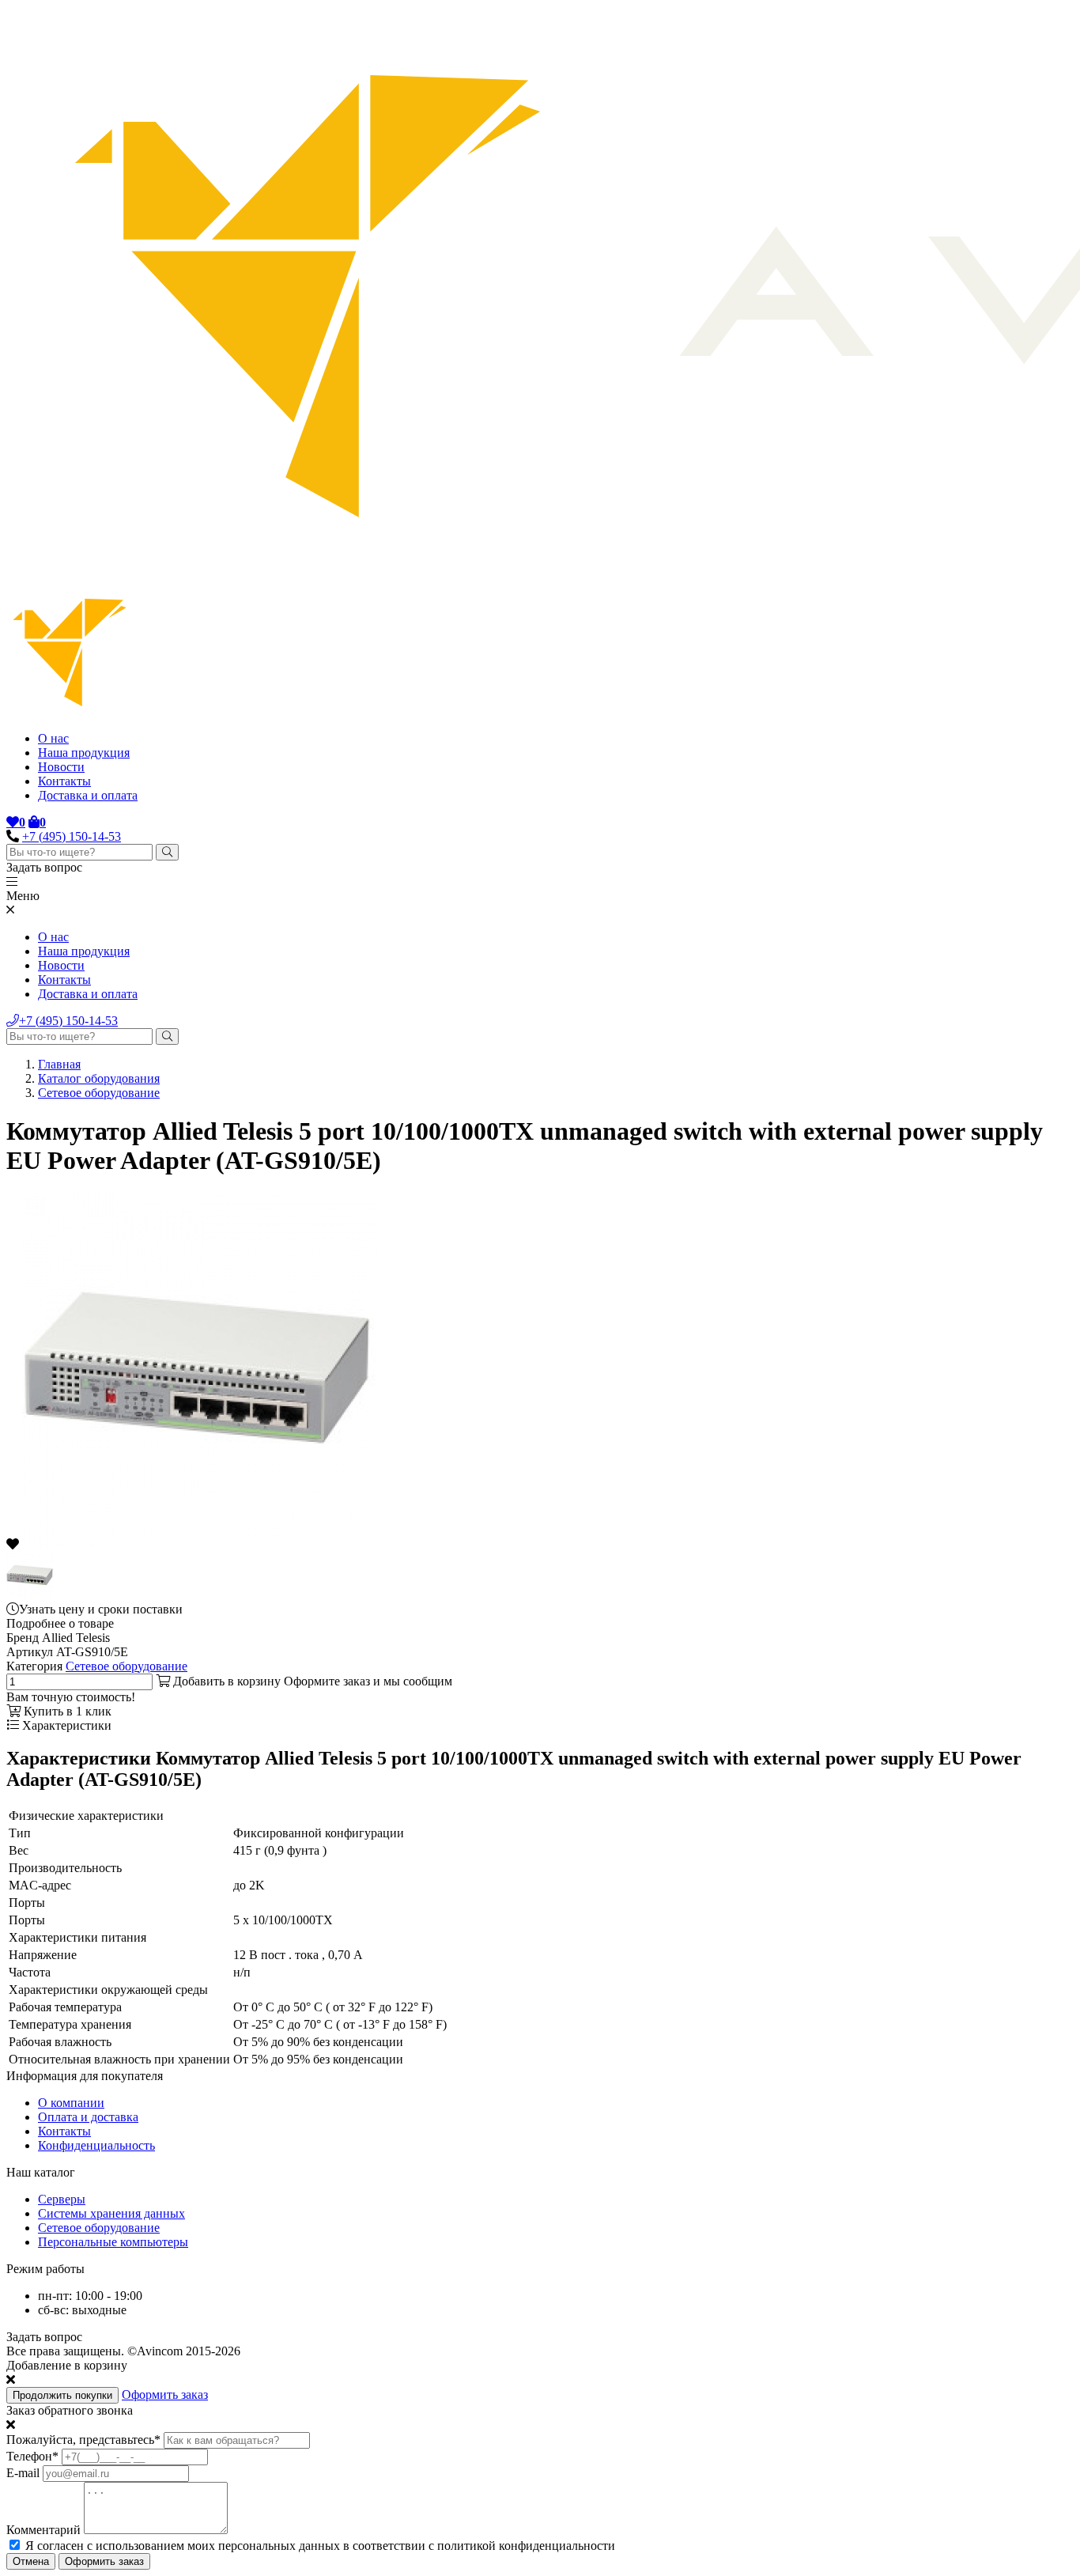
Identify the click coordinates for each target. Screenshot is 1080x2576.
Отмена (31, 2561)
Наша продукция (84, 753)
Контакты (64, 781)
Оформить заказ (165, 2394)
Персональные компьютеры (113, 2242)
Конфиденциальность (96, 2145)
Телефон (32, 2456)
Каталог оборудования (99, 1078)
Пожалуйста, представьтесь (83, 2440)
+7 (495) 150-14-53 (72, 836)
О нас (53, 738)
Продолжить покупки (62, 2395)
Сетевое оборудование (99, 1093)
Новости (61, 767)
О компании (71, 2103)
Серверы (62, 2199)
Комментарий (43, 2530)
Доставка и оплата (88, 795)
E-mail (23, 2473)
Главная (59, 1064)
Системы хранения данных (111, 2213)
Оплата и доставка (88, 2117)
